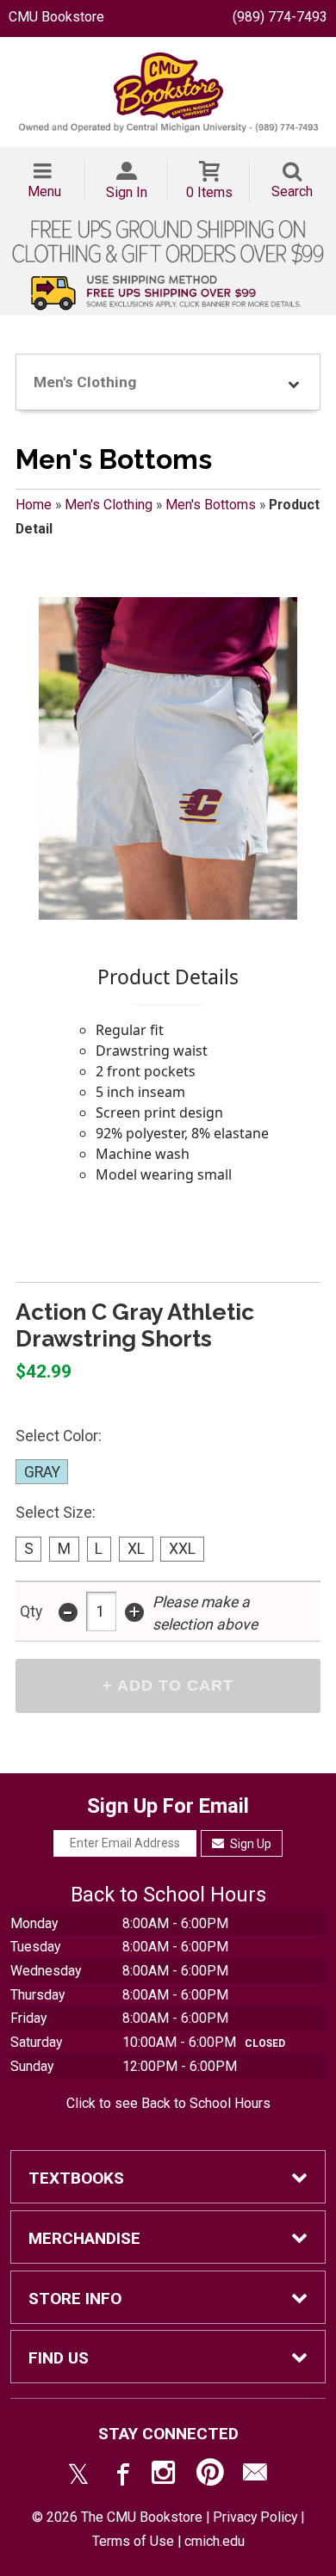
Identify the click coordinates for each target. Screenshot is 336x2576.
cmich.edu (215, 2541)
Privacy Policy (255, 2517)
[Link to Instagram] (165, 2476)
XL (136, 1549)
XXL (182, 1549)
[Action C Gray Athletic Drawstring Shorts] (168, 758)
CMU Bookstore (56, 17)
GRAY (42, 1472)
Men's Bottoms (211, 505)
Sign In (127, 192)
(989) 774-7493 (280, 17)
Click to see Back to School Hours (168, 2103)
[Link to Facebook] (121, 2476)
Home (34, 505)
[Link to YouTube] (210, 2476)
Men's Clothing (109, 505)
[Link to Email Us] (255, 2476)
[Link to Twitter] (78, 2476)
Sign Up (249, 1844)
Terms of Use (133, 2541)
